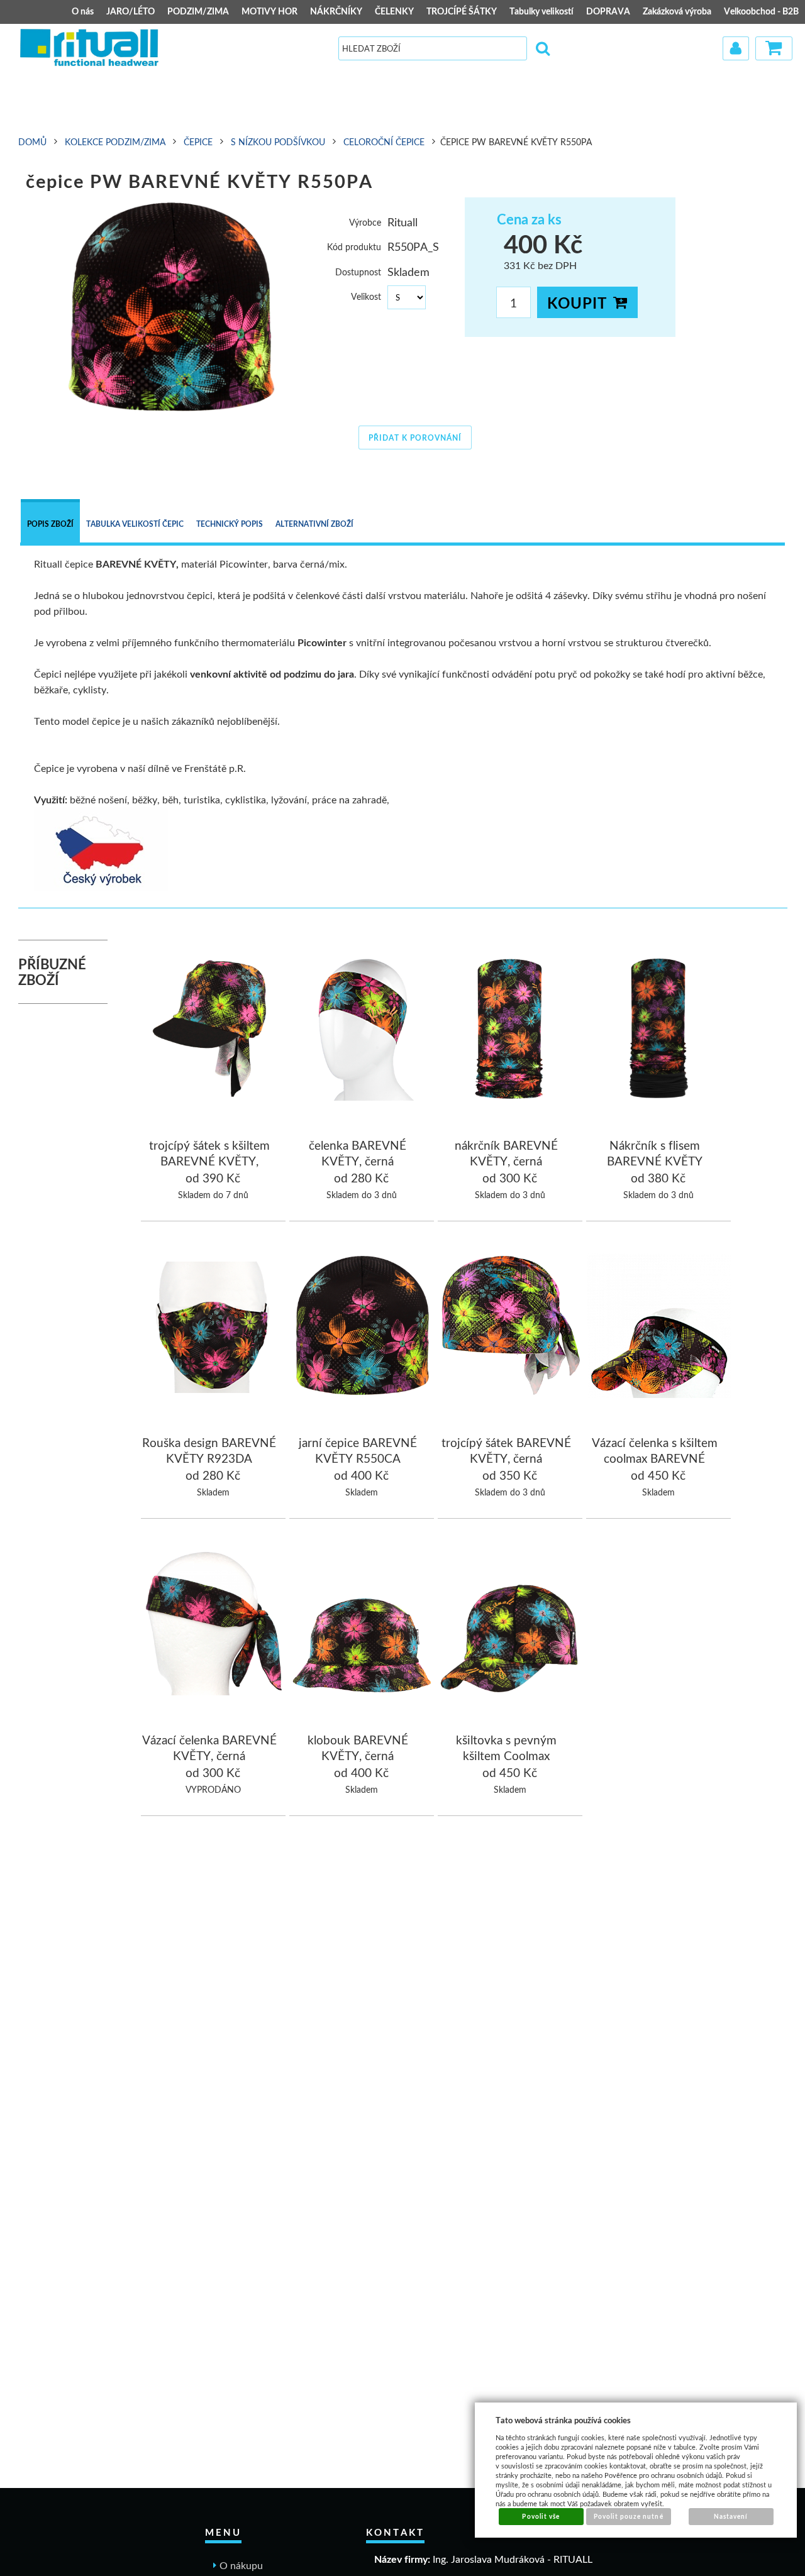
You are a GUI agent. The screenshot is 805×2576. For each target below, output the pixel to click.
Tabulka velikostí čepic (135, 524)
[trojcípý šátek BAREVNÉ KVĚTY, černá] (511, 1328)
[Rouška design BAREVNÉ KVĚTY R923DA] (214, 1329)
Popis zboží (50, 524)
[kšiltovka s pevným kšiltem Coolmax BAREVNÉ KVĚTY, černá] (511, 1625)
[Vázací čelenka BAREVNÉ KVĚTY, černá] (214, 1625)
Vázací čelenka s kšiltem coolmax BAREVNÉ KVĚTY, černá (655, 1458)
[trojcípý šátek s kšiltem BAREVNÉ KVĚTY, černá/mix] (214, 1030)
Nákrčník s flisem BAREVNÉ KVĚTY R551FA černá (655, 1161)
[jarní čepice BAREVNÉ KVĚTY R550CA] (362, 1328)
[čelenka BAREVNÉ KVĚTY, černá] (362, 1030)
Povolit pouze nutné (629, 2516)
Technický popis (230, 524)
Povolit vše (541, 2516)
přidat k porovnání (415, 438)
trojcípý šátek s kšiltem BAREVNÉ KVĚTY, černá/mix (209, 1161)
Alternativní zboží (314, 524)
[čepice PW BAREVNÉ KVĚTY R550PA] (172, 307)
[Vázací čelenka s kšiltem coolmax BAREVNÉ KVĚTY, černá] (659, 1328)
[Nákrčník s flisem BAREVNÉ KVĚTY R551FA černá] (659, 1030)
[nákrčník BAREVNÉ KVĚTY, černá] (511, 1030)
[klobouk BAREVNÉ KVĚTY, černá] (362, 1625)
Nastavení (731, 2516)
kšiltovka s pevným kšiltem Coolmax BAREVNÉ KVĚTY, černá (506, 1756)
